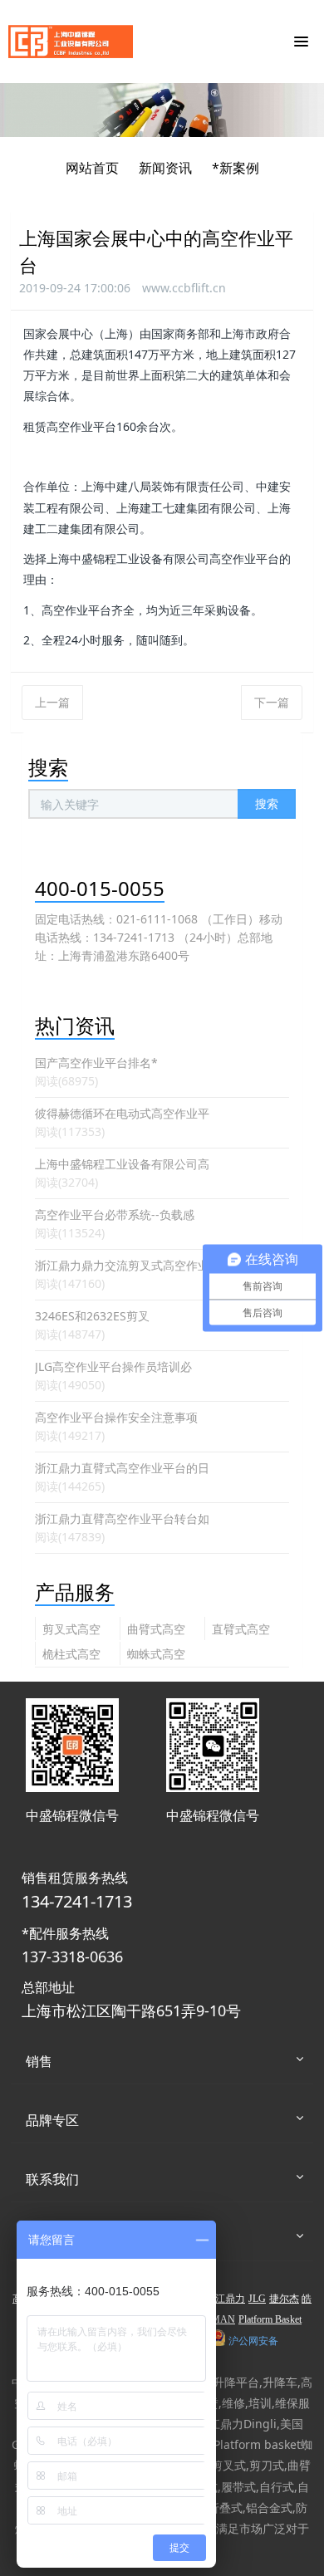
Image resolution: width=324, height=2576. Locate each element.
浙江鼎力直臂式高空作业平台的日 (122, 1468)
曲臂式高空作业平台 (156, 1631)
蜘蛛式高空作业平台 (156, 1655)
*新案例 (236, 168)
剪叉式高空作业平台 (71, 1631)
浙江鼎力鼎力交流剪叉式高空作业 (122, 1265)
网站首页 (92, 168)
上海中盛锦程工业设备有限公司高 (122, 1164)
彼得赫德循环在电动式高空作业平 (122, 1113)
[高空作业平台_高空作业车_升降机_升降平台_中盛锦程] (71, 42)
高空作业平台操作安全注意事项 (116, 1417)
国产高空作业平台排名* (96, 1063)
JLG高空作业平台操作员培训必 (113, 1366)
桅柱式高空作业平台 (71, 1655)
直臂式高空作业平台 (241, 1631)
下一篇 (272, 702)
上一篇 (52, 702)
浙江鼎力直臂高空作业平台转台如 (122, 1518)
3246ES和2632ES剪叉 (92, 1316)
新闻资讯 (165, 168)
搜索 (267, 803)
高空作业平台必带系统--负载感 (115, 1215)
